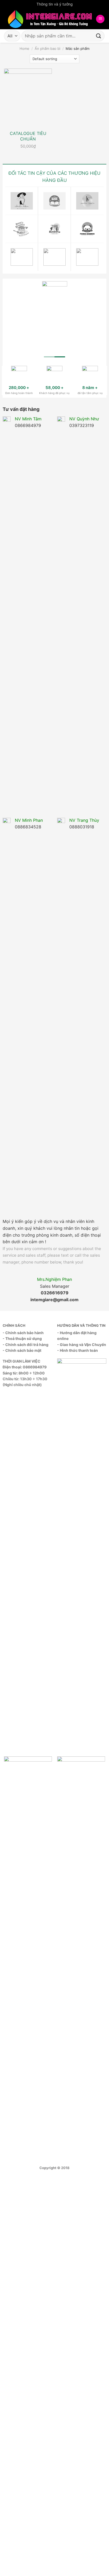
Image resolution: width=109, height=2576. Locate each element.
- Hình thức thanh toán (78, 1350)
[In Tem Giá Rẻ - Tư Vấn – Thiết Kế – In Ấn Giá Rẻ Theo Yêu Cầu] (50, 19)
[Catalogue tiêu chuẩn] (28, 97)
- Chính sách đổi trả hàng (26, 1345)
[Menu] (100, 19)
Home (24, 48)
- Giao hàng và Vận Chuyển (82, 1345)
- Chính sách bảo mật (22, 1350)
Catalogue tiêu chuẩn (28, 136)
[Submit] (99, 36)
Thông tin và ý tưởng (55, 4)
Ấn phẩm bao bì (47, 48)
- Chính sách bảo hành (23, 1333)
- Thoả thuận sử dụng (22, 1338)
